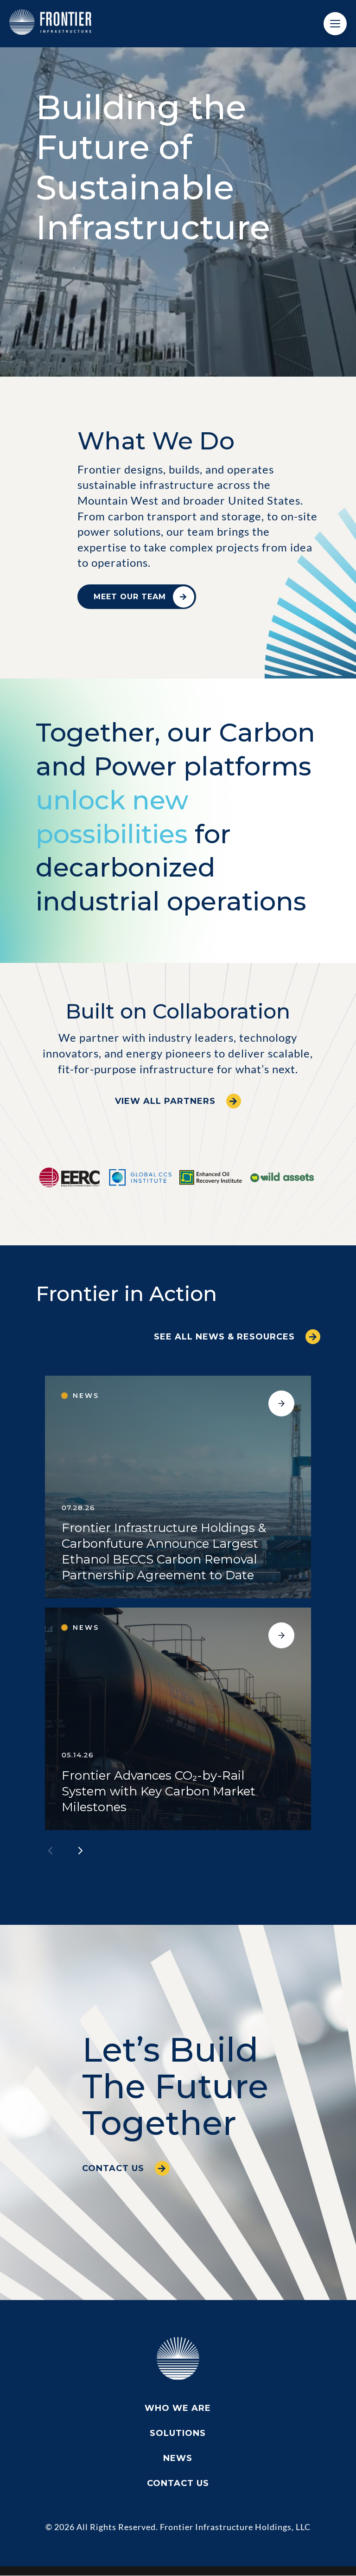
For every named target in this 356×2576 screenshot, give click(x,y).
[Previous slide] (51, 1851)
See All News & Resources (224, 1337)
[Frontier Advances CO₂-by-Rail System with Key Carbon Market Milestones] (178, 1719)
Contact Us (113, 2168)
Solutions (178, 2433)
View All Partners (165, 1101)
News (178, 2458)
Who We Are (178, 2408)
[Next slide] (80, 1851)
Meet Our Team (130, 597)
